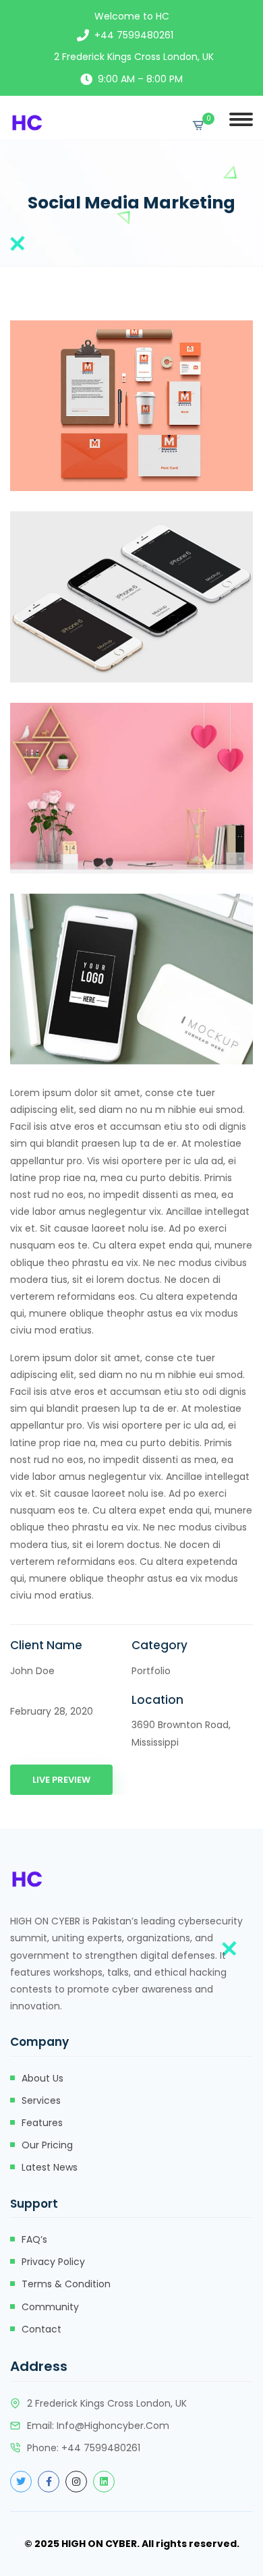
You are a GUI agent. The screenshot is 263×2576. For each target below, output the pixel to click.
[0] (198, 125)
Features (42, 2123)
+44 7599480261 (134, 35)
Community (50, 2307)
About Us (42, 2078)
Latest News (50, 2167)
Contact (41, 2329)
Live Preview (61, 1780)
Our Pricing (47, 2145)
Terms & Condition (66, 2284)
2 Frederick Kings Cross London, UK (134, 57)
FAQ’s (34, 2239)
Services (41, 2100)
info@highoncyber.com (113, 2426)
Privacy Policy (53, 2262)
